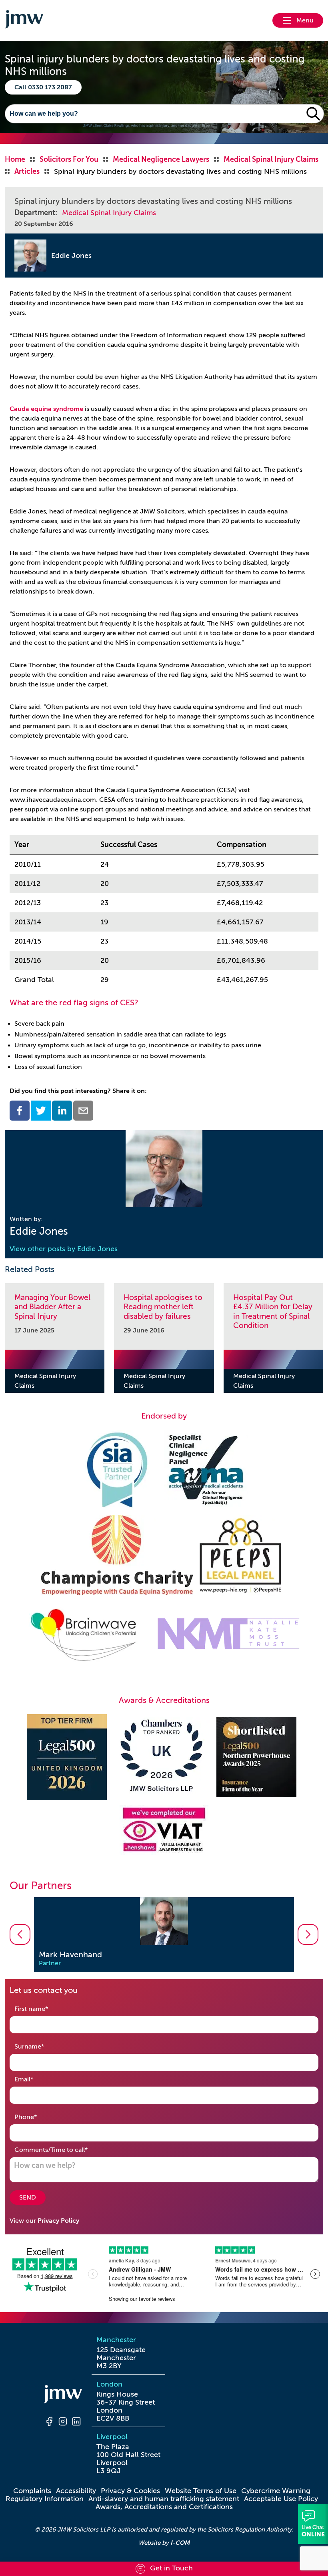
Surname (42, 2046)
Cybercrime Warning (276, 2491)
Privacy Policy (58, 2221)
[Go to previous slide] (20, 1934)
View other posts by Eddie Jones (64, 1249)
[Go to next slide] (308, 1934)
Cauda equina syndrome (46, 409)
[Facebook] (49, 2423)
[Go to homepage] (24, 20)
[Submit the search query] (313, 114)
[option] (164, 1935)
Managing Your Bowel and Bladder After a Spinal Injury (52, 1307)
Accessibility (76, 2491)
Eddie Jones (71, 256)
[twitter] (41, 1111)
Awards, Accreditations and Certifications (164, 2507)
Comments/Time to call (64, 2150)
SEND (28, 2198)
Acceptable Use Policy (281, 2499)
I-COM (180, 2543)
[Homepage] (63, 2395)
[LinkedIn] (76, 2423)
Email (36, 2079)
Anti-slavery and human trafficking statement (164, 2499)
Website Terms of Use (201, 2491)
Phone (38, 2117)
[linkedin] (62, 1111)
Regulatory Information (45, 2499)
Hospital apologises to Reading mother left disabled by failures (163, 1307)
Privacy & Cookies (130, 2491)
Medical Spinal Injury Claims (109, 213)
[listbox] (164, 1935)
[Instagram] (63, 2423)
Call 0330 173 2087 (43, 87)
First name (44, 2009)
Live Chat (313, 2524)
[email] (83, 1111)
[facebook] (20, 1111)
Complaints (32, 2491)
